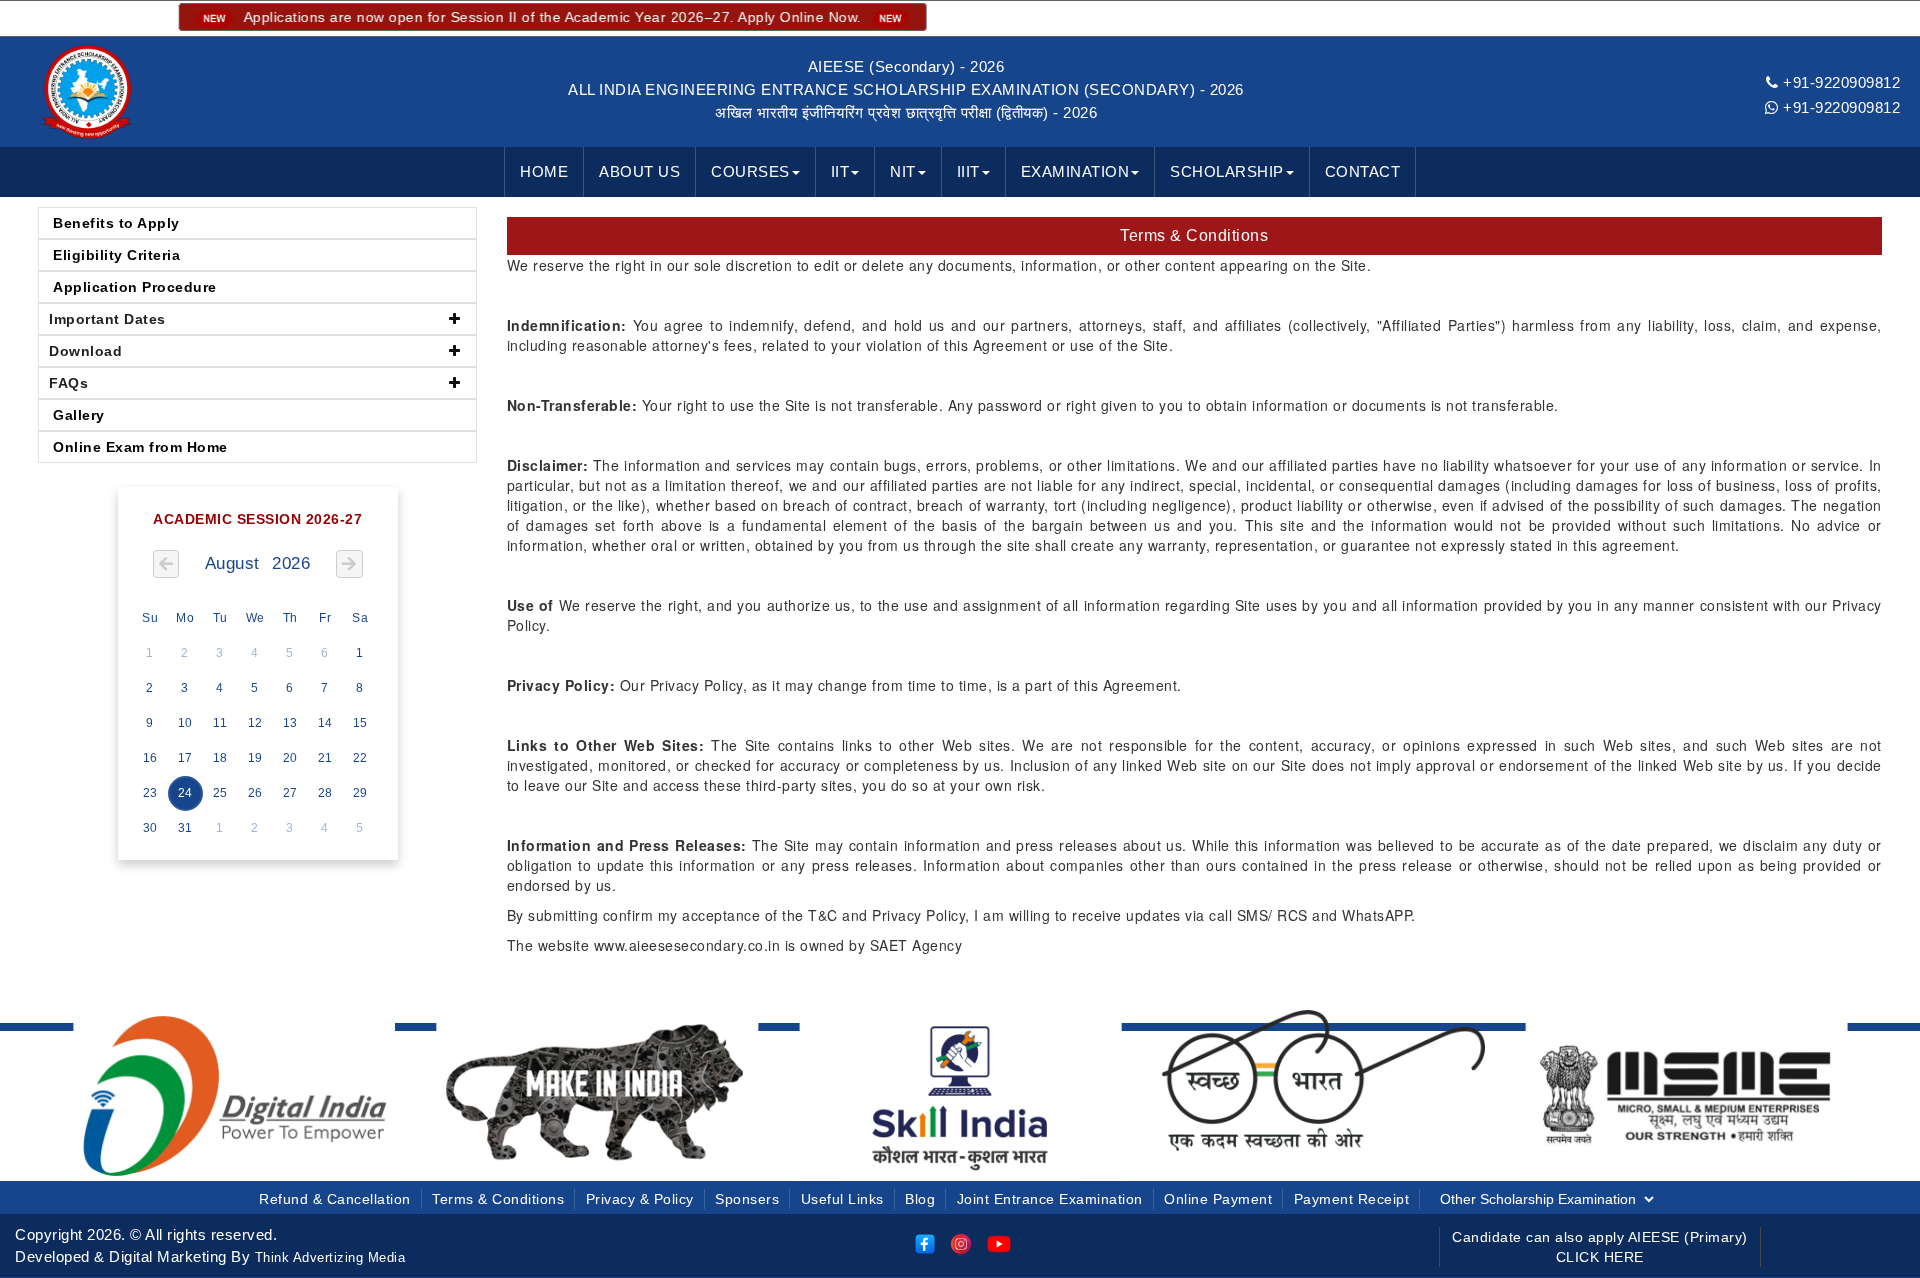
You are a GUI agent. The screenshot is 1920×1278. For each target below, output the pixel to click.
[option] (234, 1094)
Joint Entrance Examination (1050, 1199)
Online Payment (1218, 1199)
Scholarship (1227, 171)
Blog (920, 1199)
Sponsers (747, 1199)
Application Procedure (135, 287)
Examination (1075, 171)
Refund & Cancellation (335, 1199)
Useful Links (842, 1199)
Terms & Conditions (498, 1199)
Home (544, 171)
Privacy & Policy (640, 1199)
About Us (639, 171)
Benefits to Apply (116, 223)
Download (85, 351)
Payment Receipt (1352, 1199)
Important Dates (107, 319)
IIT (840, 171)
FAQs (68, 383)
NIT (903, 171)
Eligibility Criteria (116, 255)
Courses (750, 171)
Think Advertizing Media (330, 1257)
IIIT (968, 171)
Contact (1363, 171)
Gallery (79, 415)
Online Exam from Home (140, 447)
